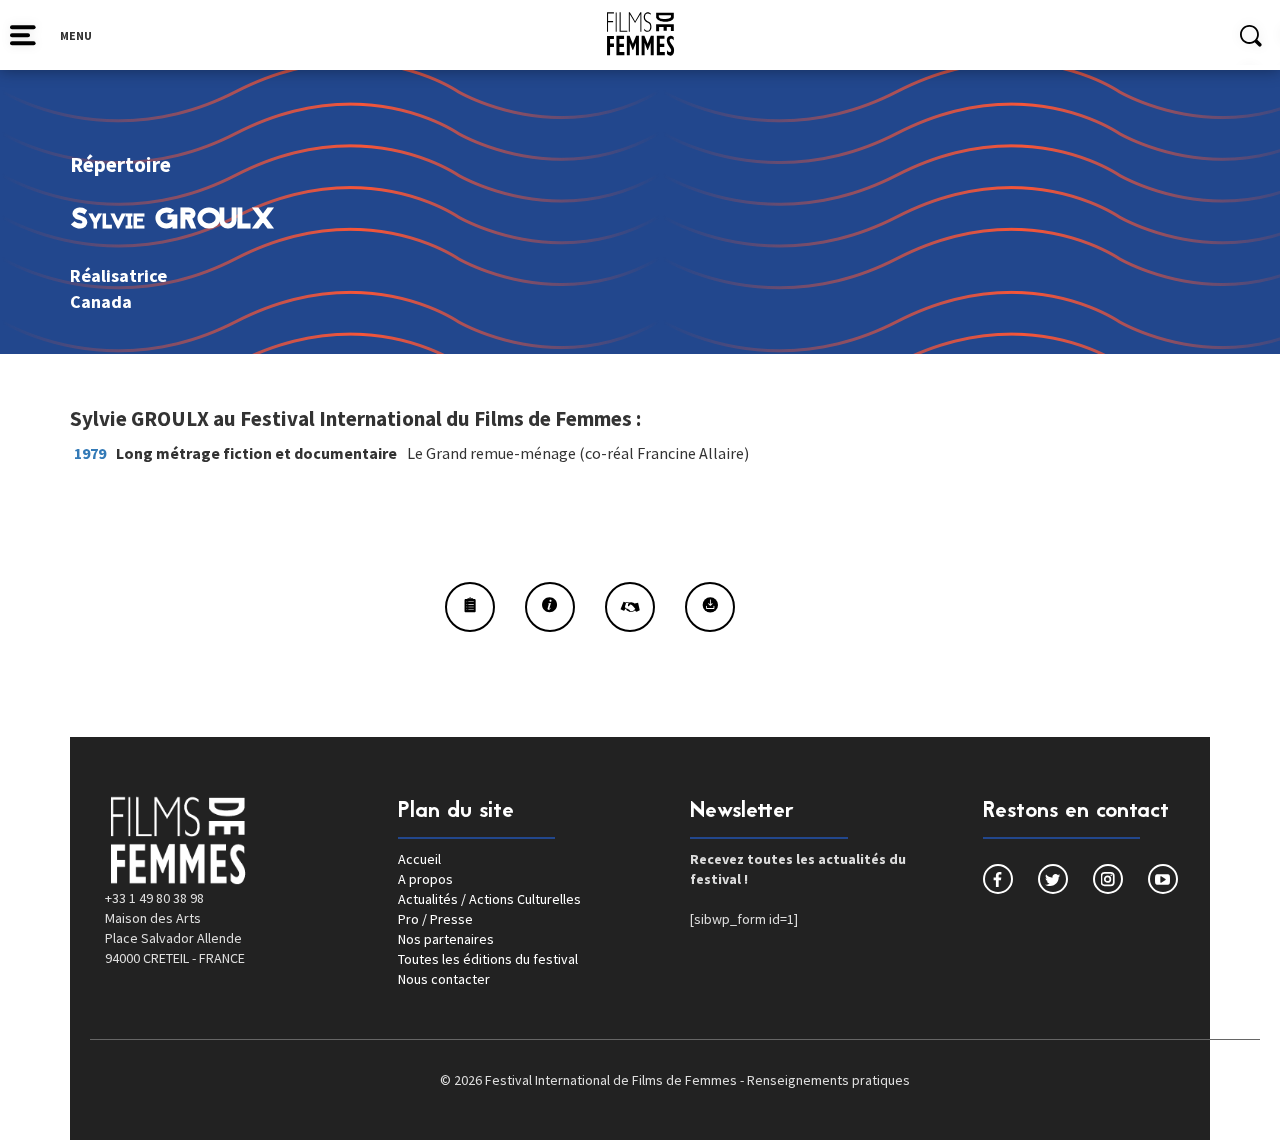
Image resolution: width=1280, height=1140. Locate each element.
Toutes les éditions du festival (488, 959)
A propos (425, 879)
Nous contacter (444, 979)
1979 (90, 453)
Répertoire (120, 164)
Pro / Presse (435, 919)
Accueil (419, 859)
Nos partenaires (446, 939)
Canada (101, 301)
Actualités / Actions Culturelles (489, 899)
